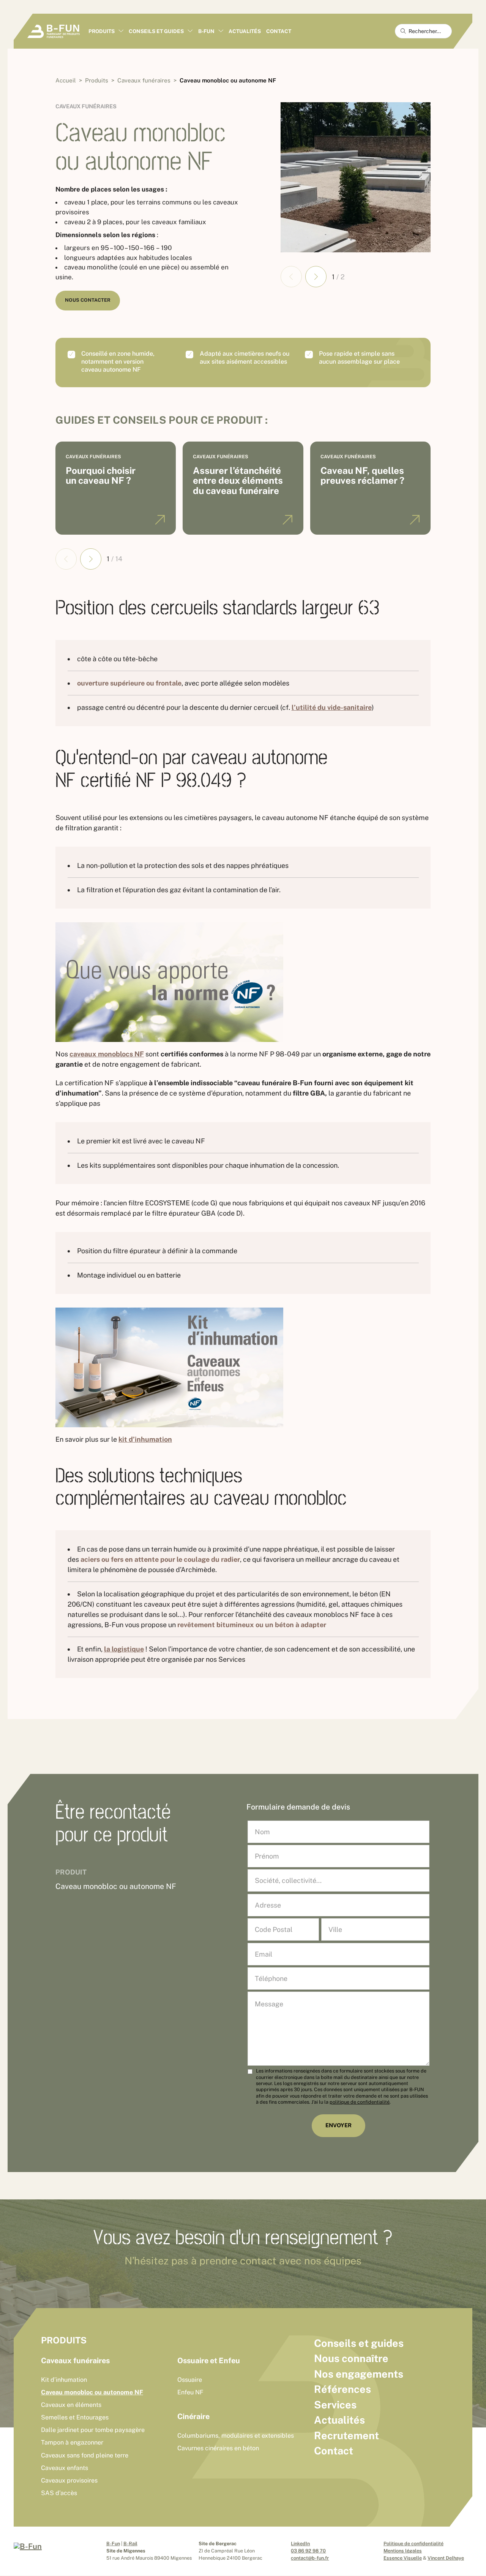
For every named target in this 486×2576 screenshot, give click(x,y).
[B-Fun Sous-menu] (221, 31)
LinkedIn (300, 2544)
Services (335, 2405)
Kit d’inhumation (64, 2380)
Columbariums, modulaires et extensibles (236, 2436)
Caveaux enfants (65, 2468)
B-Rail (130, 2544)
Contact (279, 31)
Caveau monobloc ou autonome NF (92, 2392)
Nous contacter (88, 300)
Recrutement (346, 2435)
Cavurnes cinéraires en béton (218, 2448)
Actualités (245, 31)
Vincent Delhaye (446, 2558)
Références (342, 2389)
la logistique (124, 1649)
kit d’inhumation (145, 1439)
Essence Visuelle (403, 2558)
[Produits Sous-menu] (121, 31)
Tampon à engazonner (72, 2442)
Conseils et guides (359, 2343)
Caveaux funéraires (86, 106)
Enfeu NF (190, 2392)
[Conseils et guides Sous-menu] (190, 31)
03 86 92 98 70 (308, 2551)
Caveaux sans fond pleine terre (85, 2455)
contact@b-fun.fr (310, 2558)
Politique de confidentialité (413, 2544)
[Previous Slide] (291, 277)
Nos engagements (359, 2374)
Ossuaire (190, 2380)
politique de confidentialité (360, 2102)
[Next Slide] (316, 277)
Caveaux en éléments (71, 2405)
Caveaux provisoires (69, 2480)
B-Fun (113, 2544)
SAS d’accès (59, 2493)
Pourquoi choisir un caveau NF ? (101, 476)
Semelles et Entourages (75, 2417)
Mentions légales (403, 2551)
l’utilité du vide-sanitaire (332, 707)
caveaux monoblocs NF (107, 1054)
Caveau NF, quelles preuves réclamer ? (362, 476)
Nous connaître (351, 2358)
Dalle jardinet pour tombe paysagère (93, 2430)
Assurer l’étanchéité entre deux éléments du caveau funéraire (238, 481)
